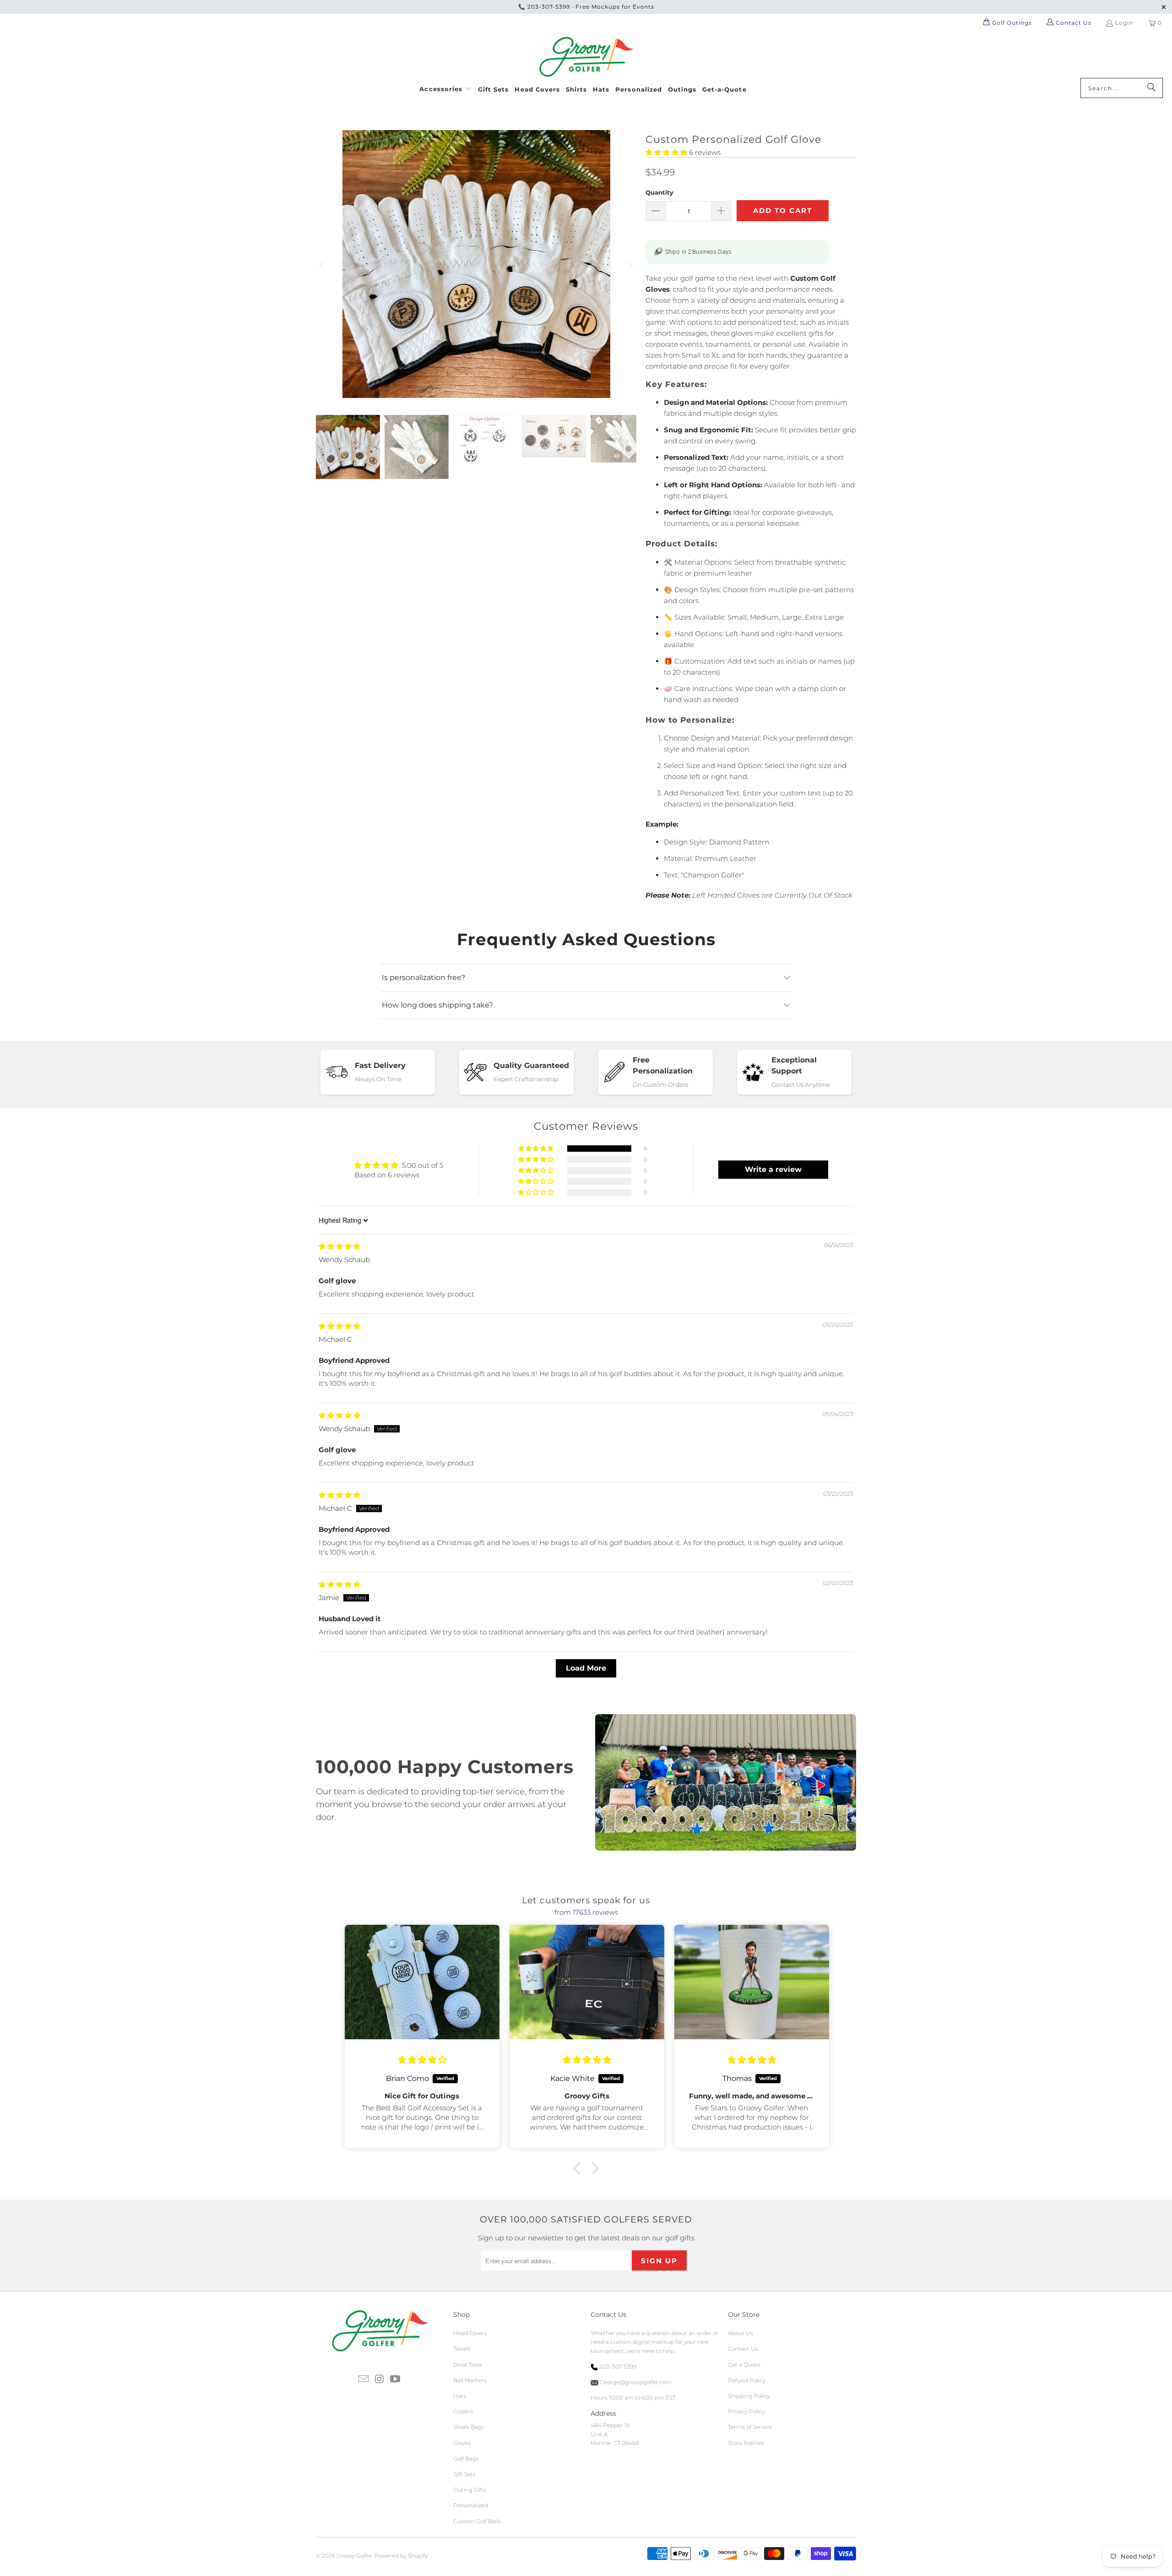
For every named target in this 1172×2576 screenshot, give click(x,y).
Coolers (463, 2411)
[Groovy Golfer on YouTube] (396, 2380)
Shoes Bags (469, 2427)
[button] (446, 88)
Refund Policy (747, 2380)
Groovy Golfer (354, 2556)
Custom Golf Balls (477, 2521)
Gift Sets (464, 2474)
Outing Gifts (470, 2490)
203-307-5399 (549, 7)
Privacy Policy (746, 2411)
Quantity (659, 192)
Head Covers (470, 2333)
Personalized (471, 2505)
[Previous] (323, 266)
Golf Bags (466, 2459)
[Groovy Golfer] (586, 57)
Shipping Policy (749, 2396)
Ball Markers (470, 2380)
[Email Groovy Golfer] (364, 2380)
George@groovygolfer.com (635, 2382)
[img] (339, 1246)
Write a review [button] (773, 1169)
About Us (741, 2333)
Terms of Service (750, 2427)
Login (1124, 23)
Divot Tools (468, 2365)
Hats (460, 2396)
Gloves (462, 2443)
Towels (462, 2349)
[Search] (1151, 88)
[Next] (629, 266)
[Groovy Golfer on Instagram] (380, 2380)
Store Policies (746, 2443)
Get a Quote (744, 2365)
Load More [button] (586, 1668)
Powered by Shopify (401, 2556)
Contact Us (743, 2349)
